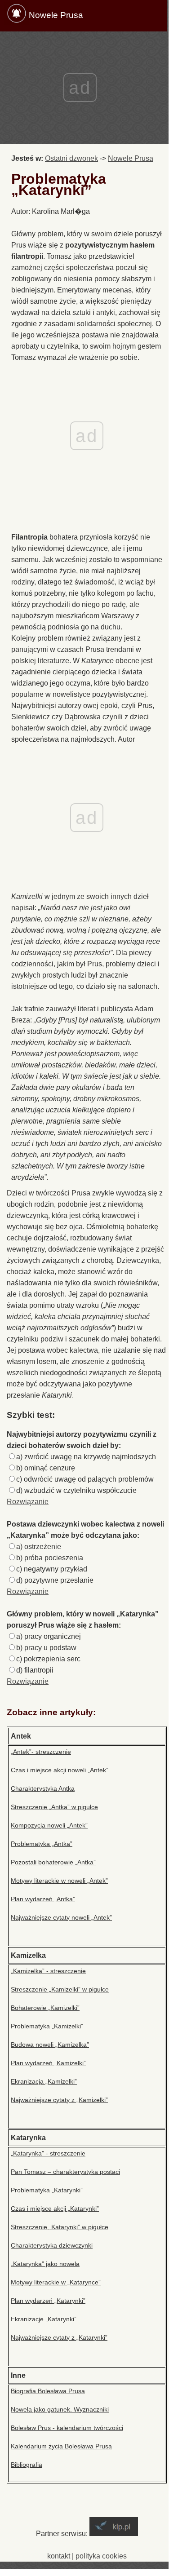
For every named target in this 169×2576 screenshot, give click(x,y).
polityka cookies (101, 2556)
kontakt (59, 2556)
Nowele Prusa (56, 15)
